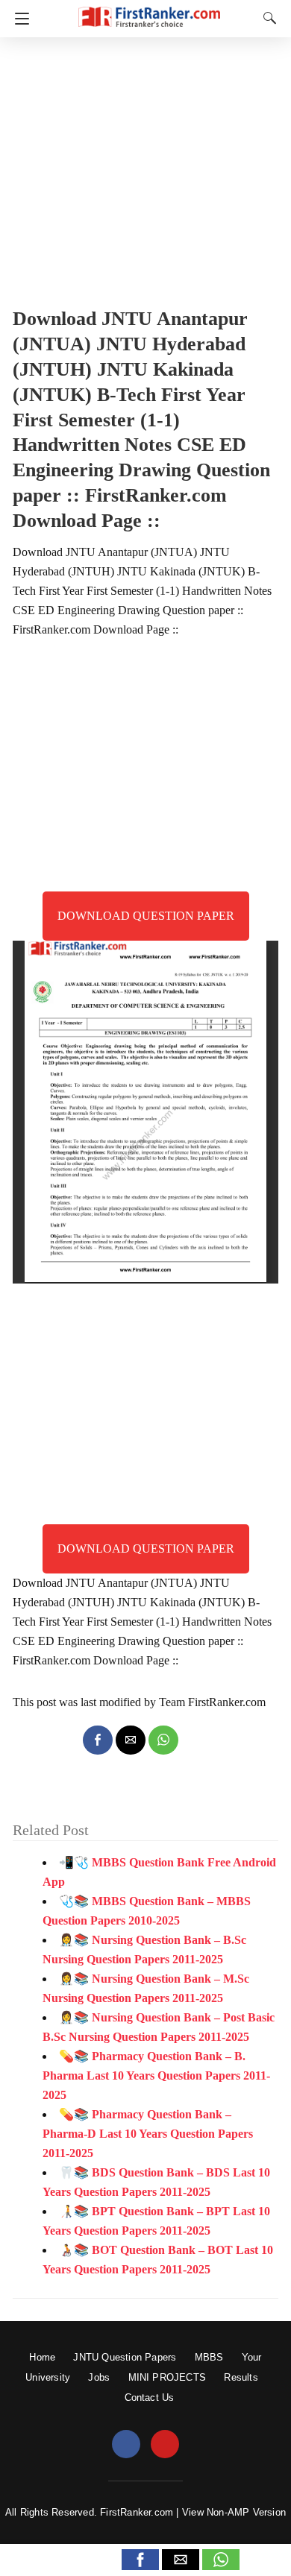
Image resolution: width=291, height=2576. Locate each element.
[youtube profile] (165, 2445)
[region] (145, 168)
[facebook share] (98, 1740)
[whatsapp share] (163, 1740)
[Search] (266, 18)
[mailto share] (131, 1740)
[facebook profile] (126, 2445)
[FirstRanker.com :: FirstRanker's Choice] (149, 10)
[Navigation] (18, 19)
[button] (140, 2560)
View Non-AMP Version (234, 2512)
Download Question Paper (146, 916)
